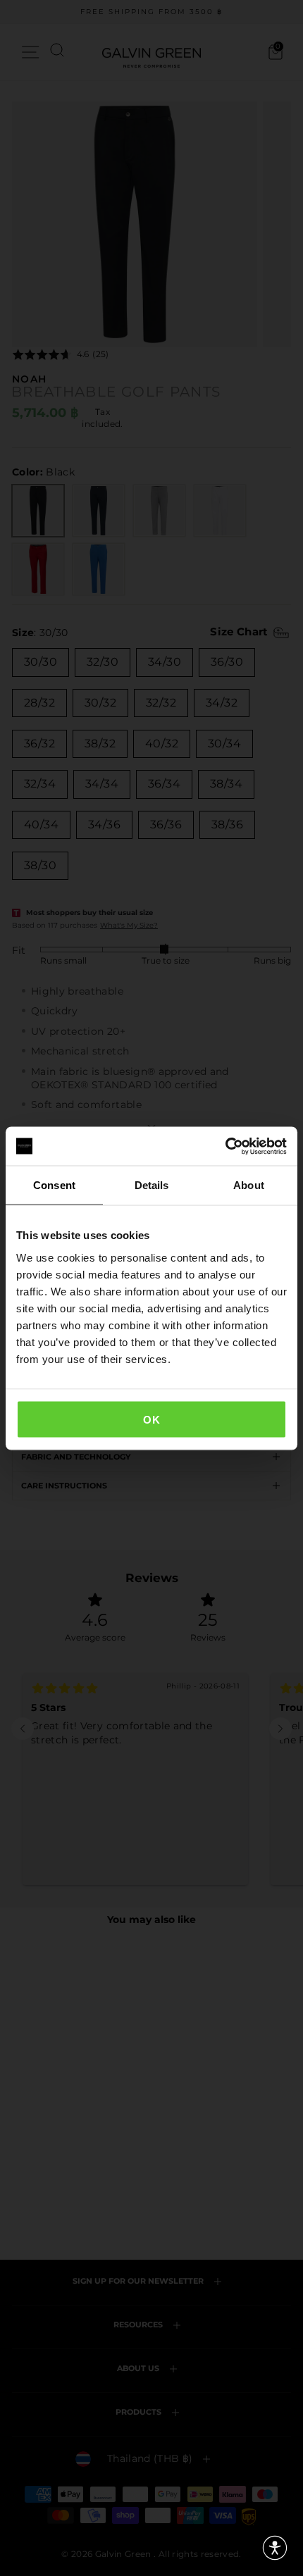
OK (151, 1419)
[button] (275, 2548)
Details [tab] (152, 1185)
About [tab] (249, 1185)
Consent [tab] (54, 1185)
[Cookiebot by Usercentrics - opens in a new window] (225, 1146)
